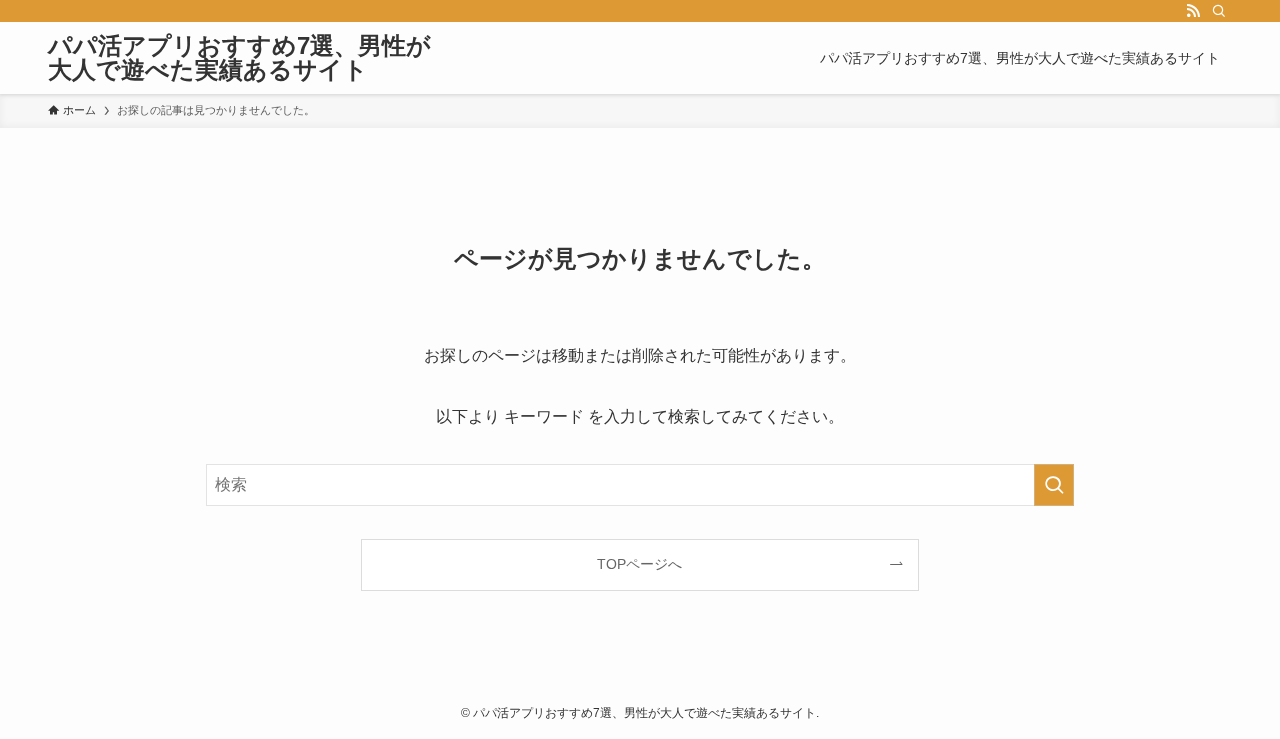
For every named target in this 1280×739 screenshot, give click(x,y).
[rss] (1193, 11)
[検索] (1219, 11)
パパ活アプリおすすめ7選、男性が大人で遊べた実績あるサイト (239, 58)
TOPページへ (639, 564)
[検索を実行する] (1054, 485)
